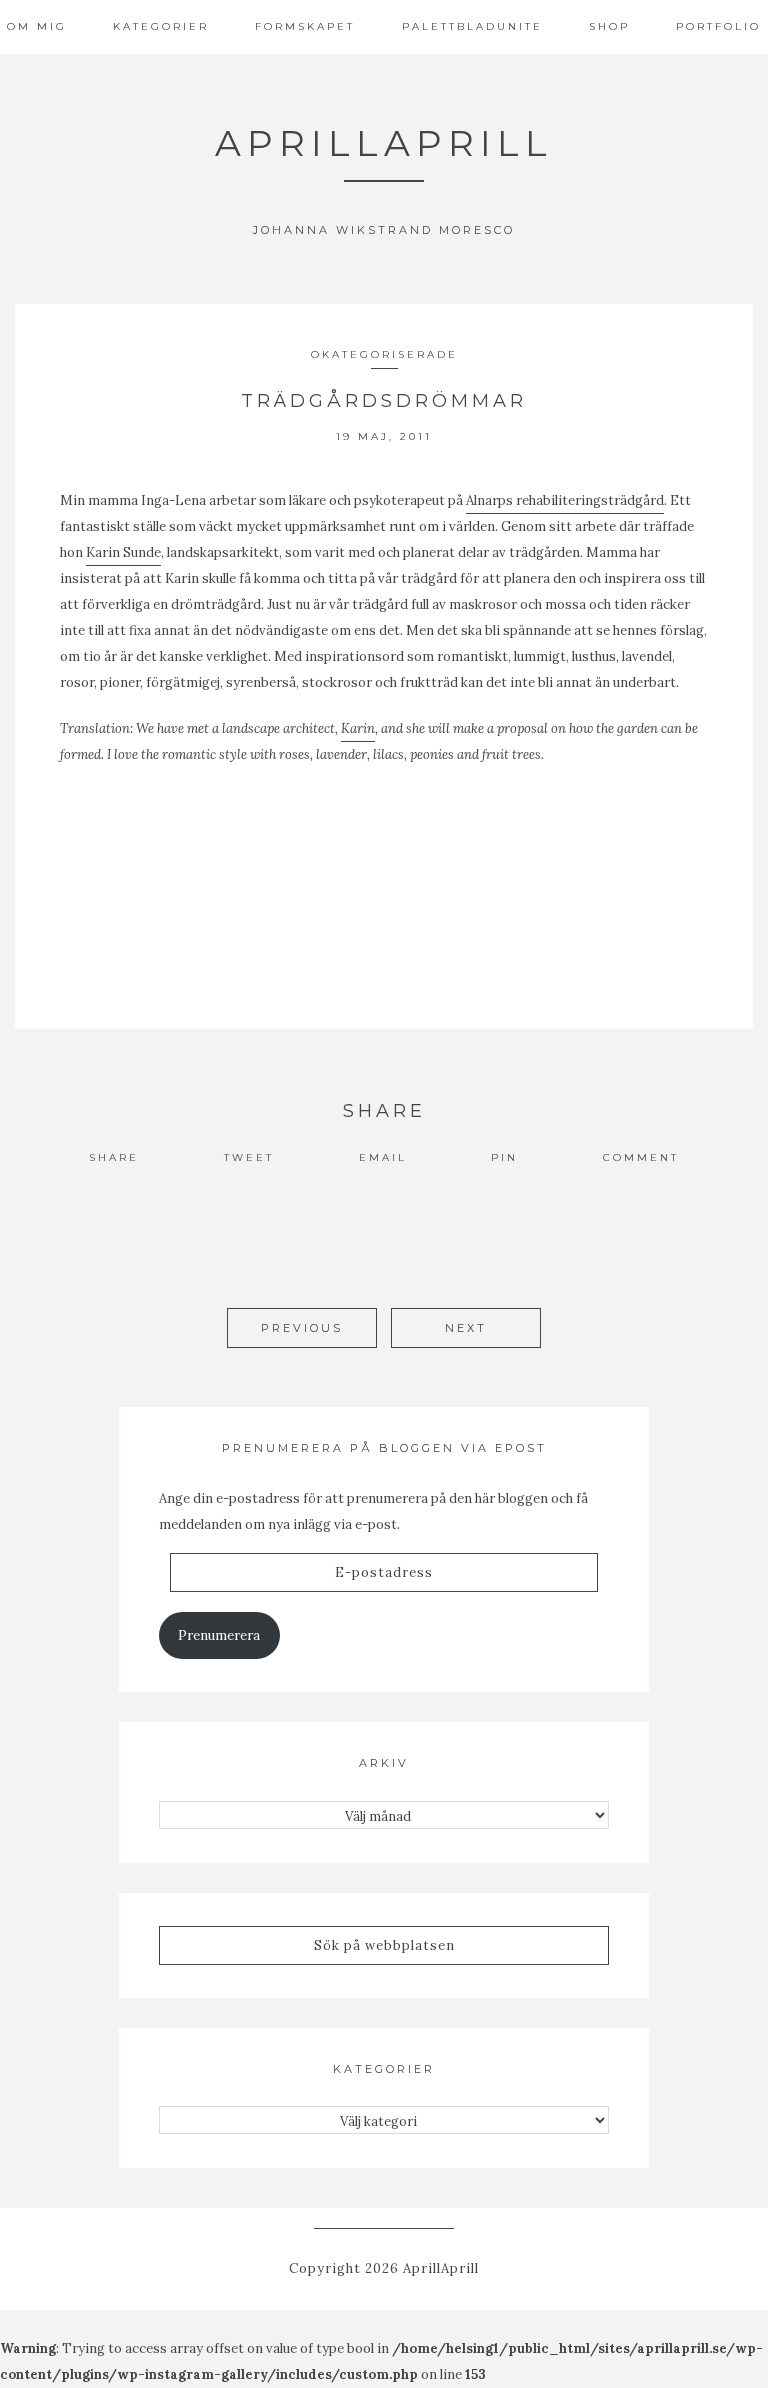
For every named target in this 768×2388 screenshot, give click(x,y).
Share (114, 1157)
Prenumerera (219, 1635)
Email (383, 1157)
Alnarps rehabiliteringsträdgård (565, 500)
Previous (302, 1328)
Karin (358, 728)
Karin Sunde (123, 552)
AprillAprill (384, 143)
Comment (641, 1157)
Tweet (249, 1157)
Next (466, 1328)
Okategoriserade (384, 354)
